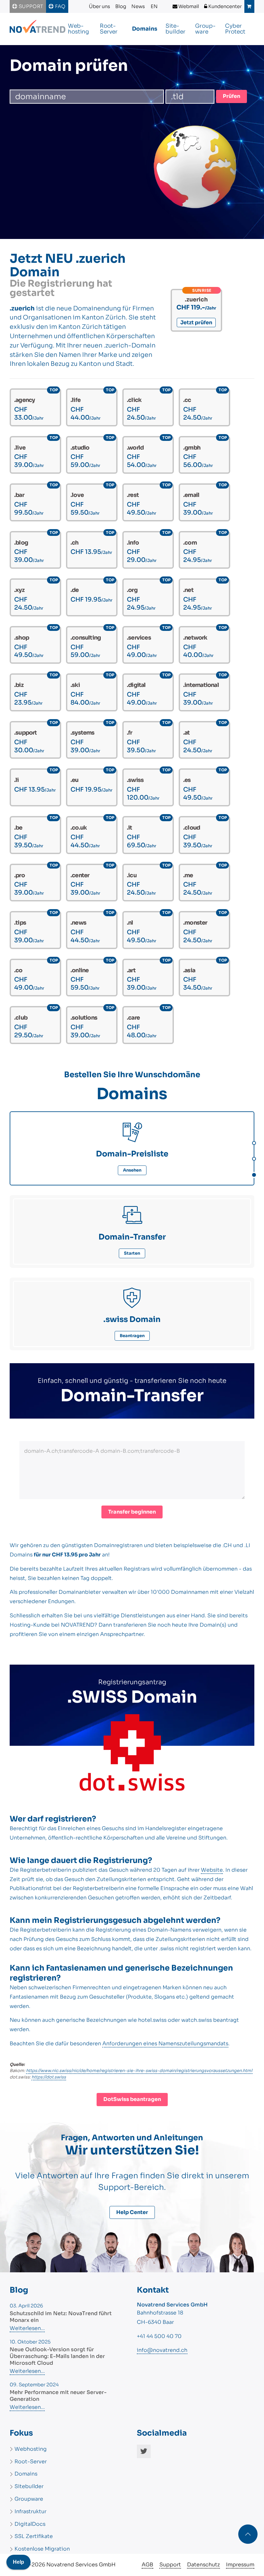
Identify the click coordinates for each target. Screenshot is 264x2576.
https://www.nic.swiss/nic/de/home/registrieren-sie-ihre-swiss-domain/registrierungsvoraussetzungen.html (139, 2071)
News (138, 6)
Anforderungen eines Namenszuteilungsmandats (165, 2044)
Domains (145, 29)
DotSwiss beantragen (132, 2099)
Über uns (99, 6)
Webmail (188, 6)
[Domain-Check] (253, 1142)
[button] (248, 2534)
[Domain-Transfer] (253, 1158)
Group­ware (205, 29)
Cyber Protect (235, 29)
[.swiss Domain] (253, 1174)
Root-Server (109, 29)
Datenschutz (203, 2565)
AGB (147, 2565)
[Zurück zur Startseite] (38, 29)
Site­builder (175, 29)
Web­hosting (78, 29)
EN (154, 6)
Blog (121, 6)
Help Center (132, 2212)
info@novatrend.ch (162, 2350)
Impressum (240, 2565)
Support (30, 6)
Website (212, 1870)
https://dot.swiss (49, 2077)
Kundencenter (225, 6)
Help (19, 2562)
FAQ (60, 6)
